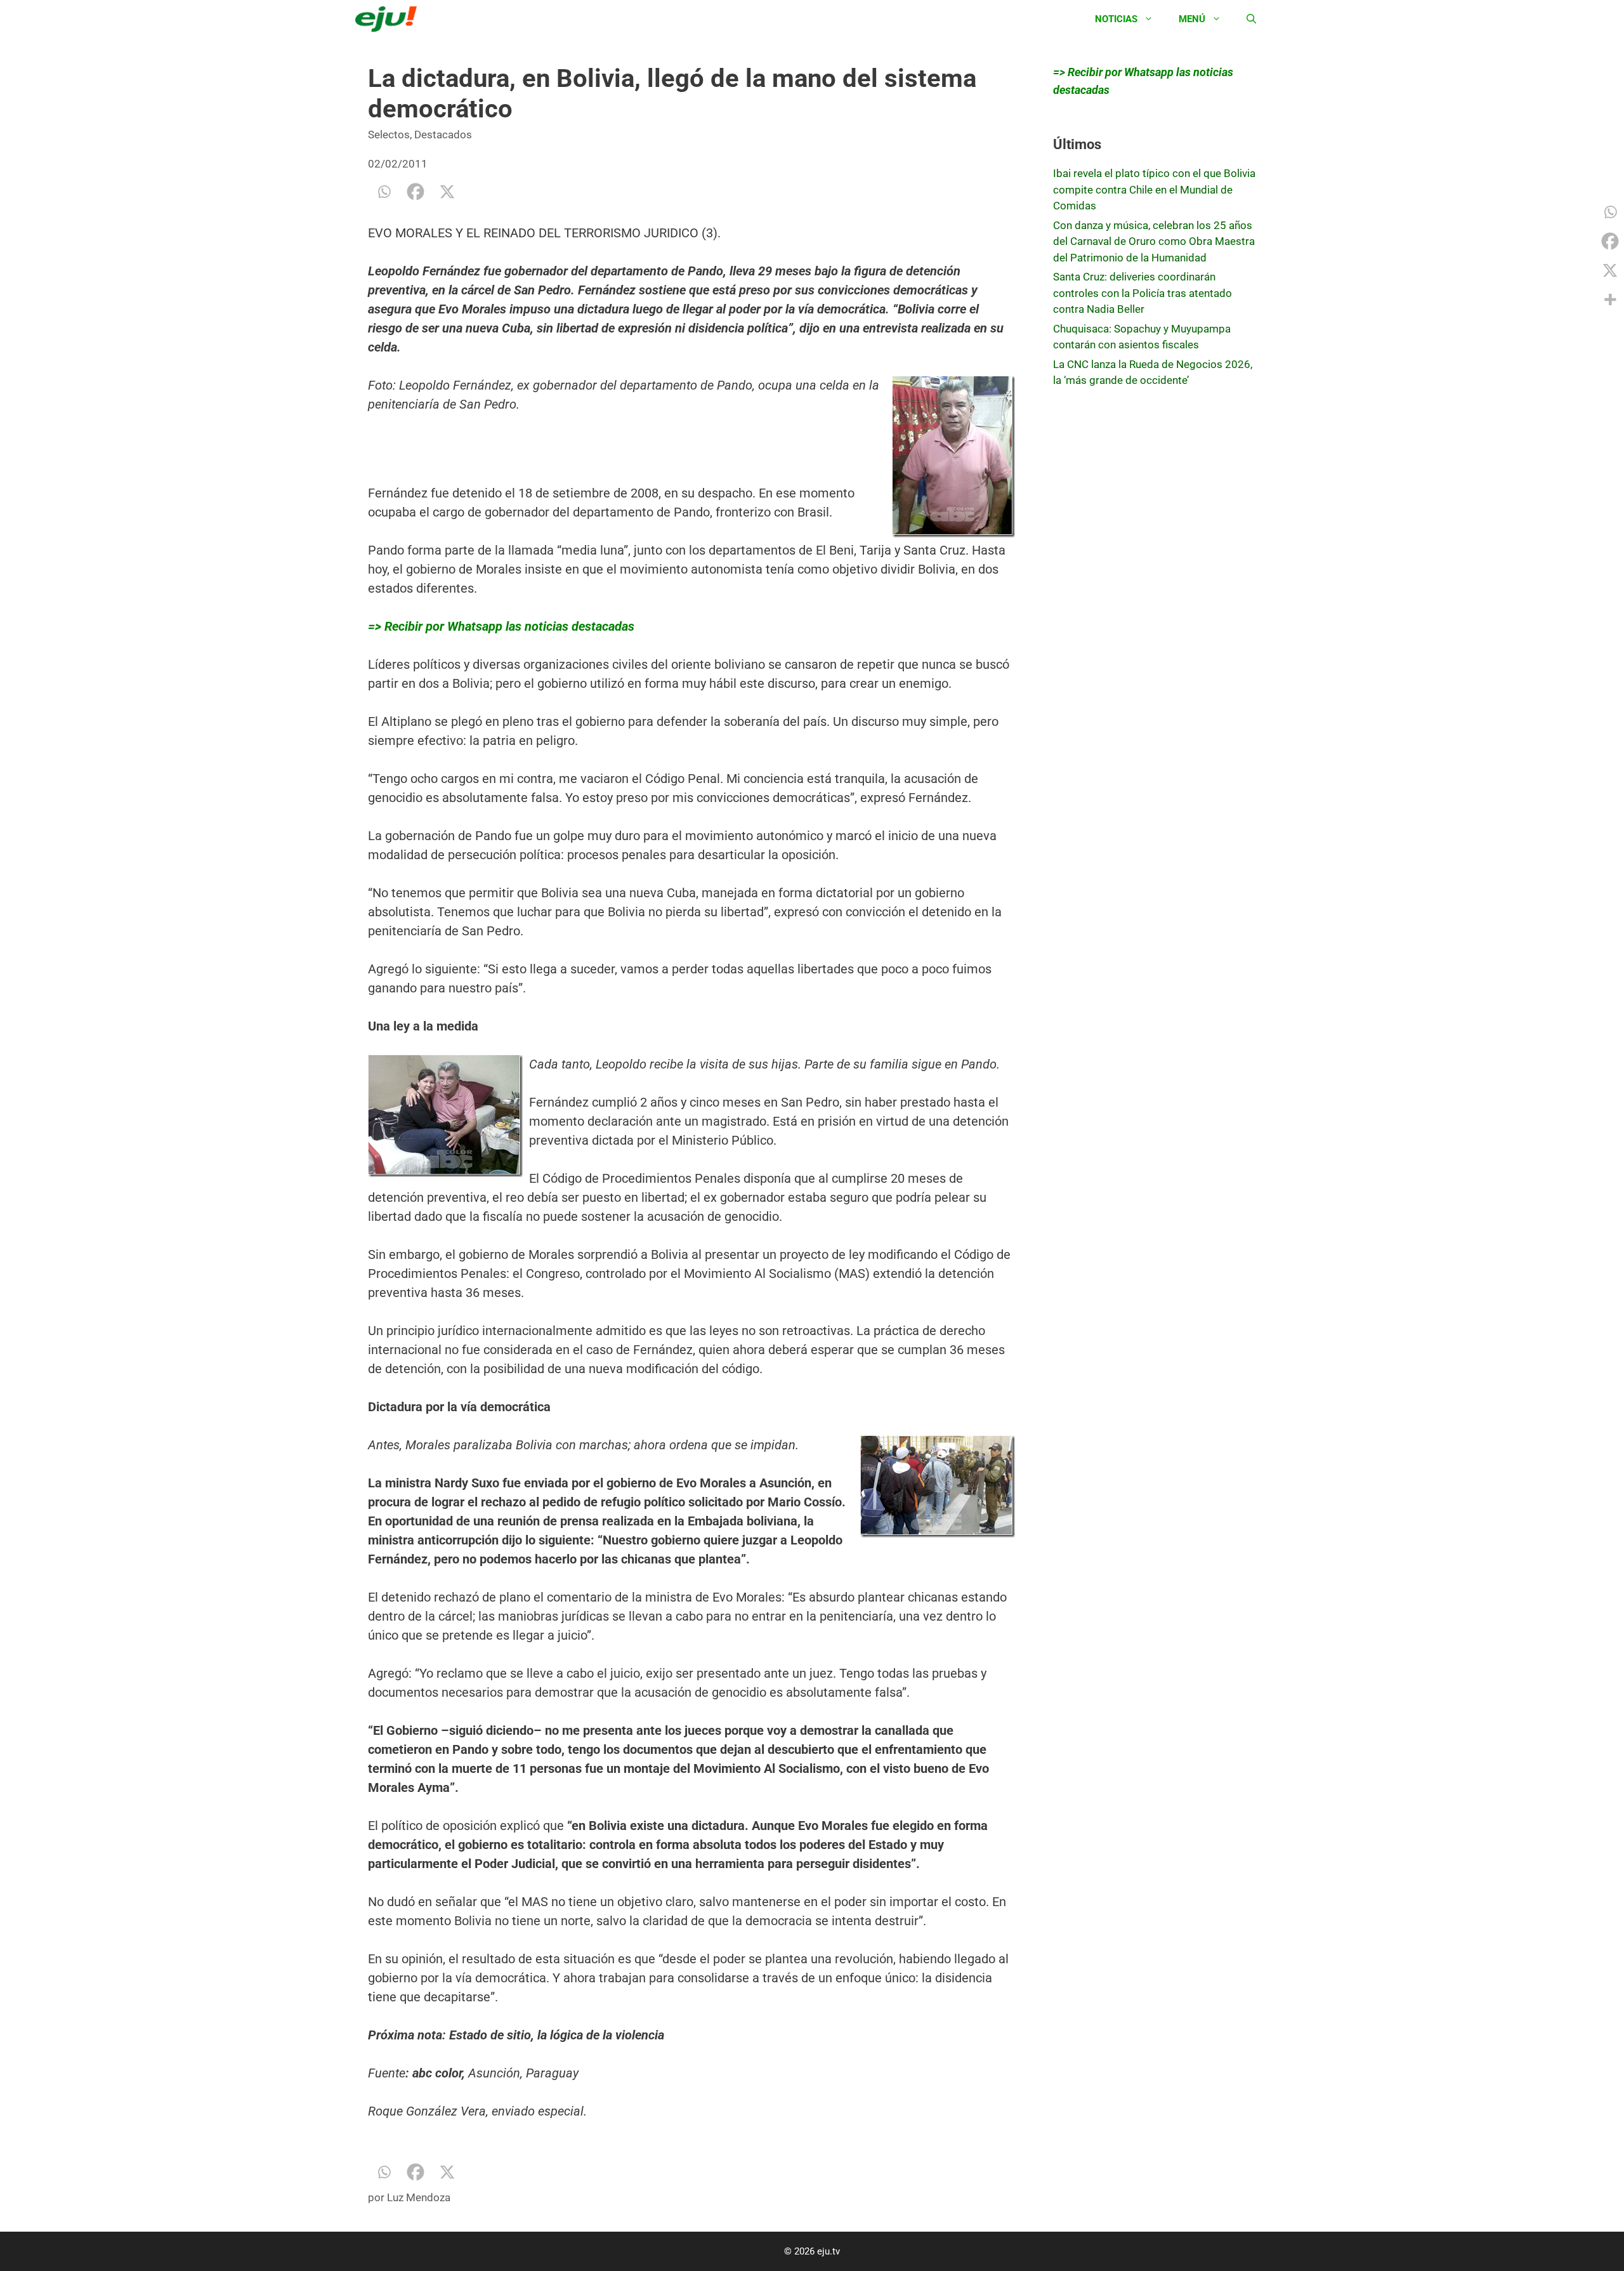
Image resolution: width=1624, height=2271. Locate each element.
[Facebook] (416, 192)
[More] (1610, 300)
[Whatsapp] (384, 192)
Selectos (389, 135)
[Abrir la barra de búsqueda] (1251, 19)
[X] (447, 192)
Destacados (443, 135)
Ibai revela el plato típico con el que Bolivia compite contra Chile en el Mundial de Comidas (1154, 189)
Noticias (1116, 19)
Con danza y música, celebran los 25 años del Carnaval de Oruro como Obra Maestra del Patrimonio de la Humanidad (1154, 241)
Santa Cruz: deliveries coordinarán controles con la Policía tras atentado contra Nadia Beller (1143, 293)
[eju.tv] (389, 19)
